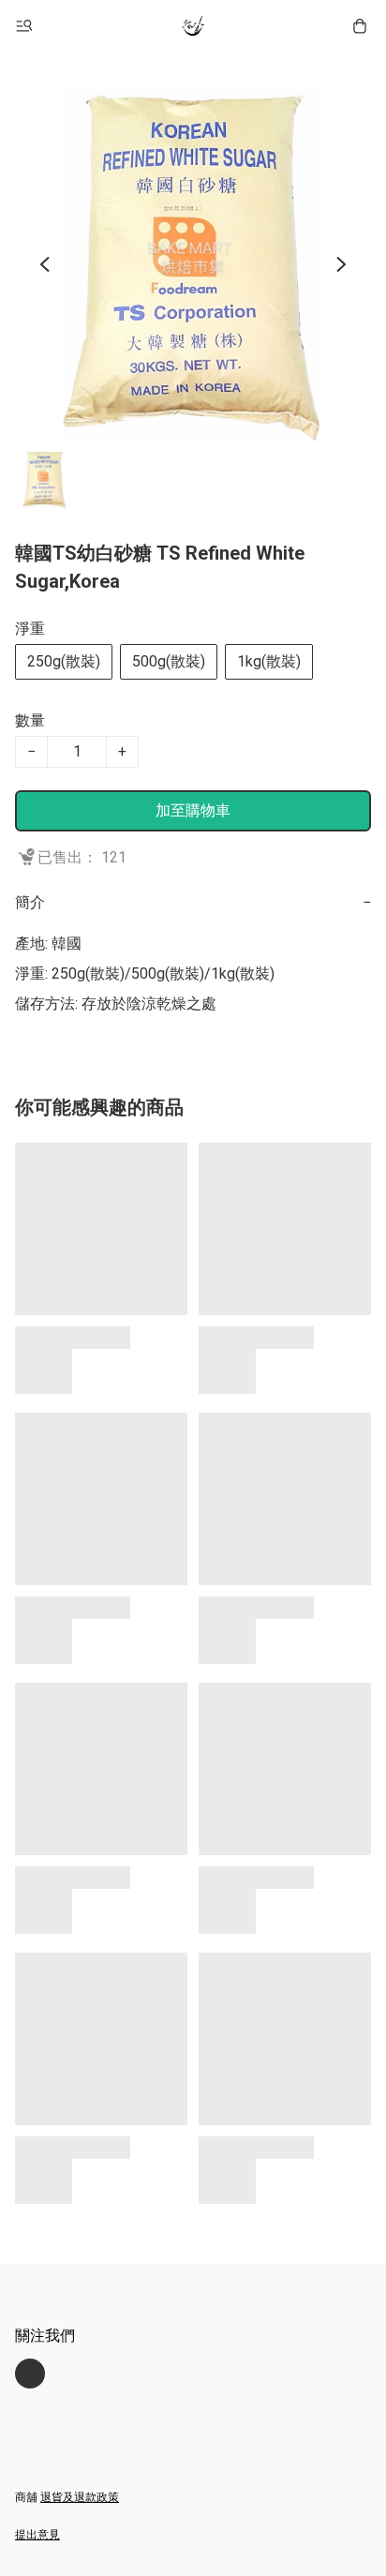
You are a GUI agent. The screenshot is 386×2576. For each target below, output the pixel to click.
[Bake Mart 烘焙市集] (193, 26)
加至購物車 (193, 810)
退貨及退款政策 (80, 2497)
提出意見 (37, 2535)
